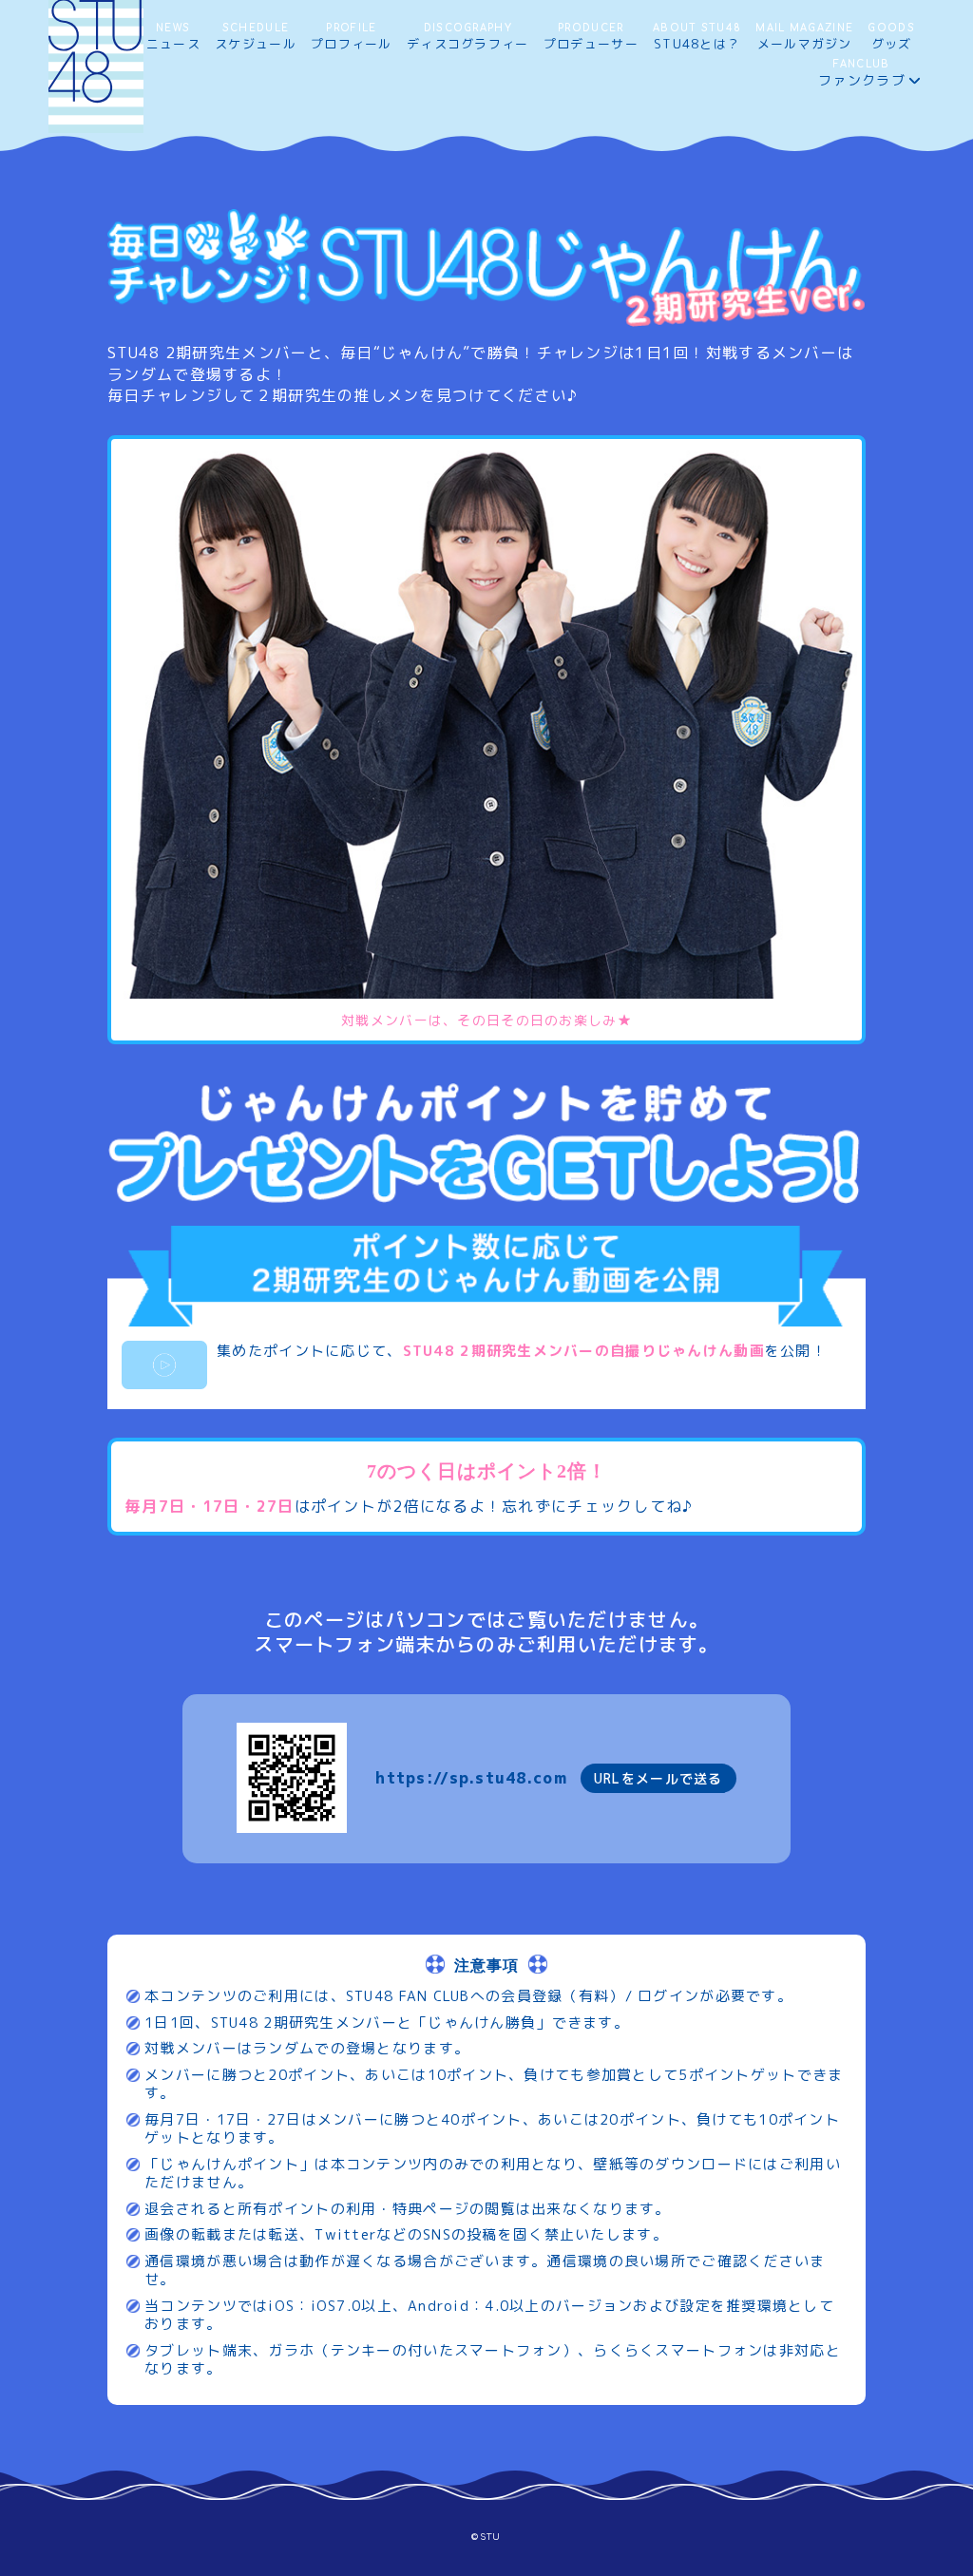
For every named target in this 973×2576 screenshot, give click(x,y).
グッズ (891, 38)
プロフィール (352, 38)
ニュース (173, 38)
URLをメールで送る (658, 1778)
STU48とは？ (697, 38)
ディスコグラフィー (468, 38)
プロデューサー (591, 38)
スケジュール (256, 38)
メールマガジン (804, 38)
